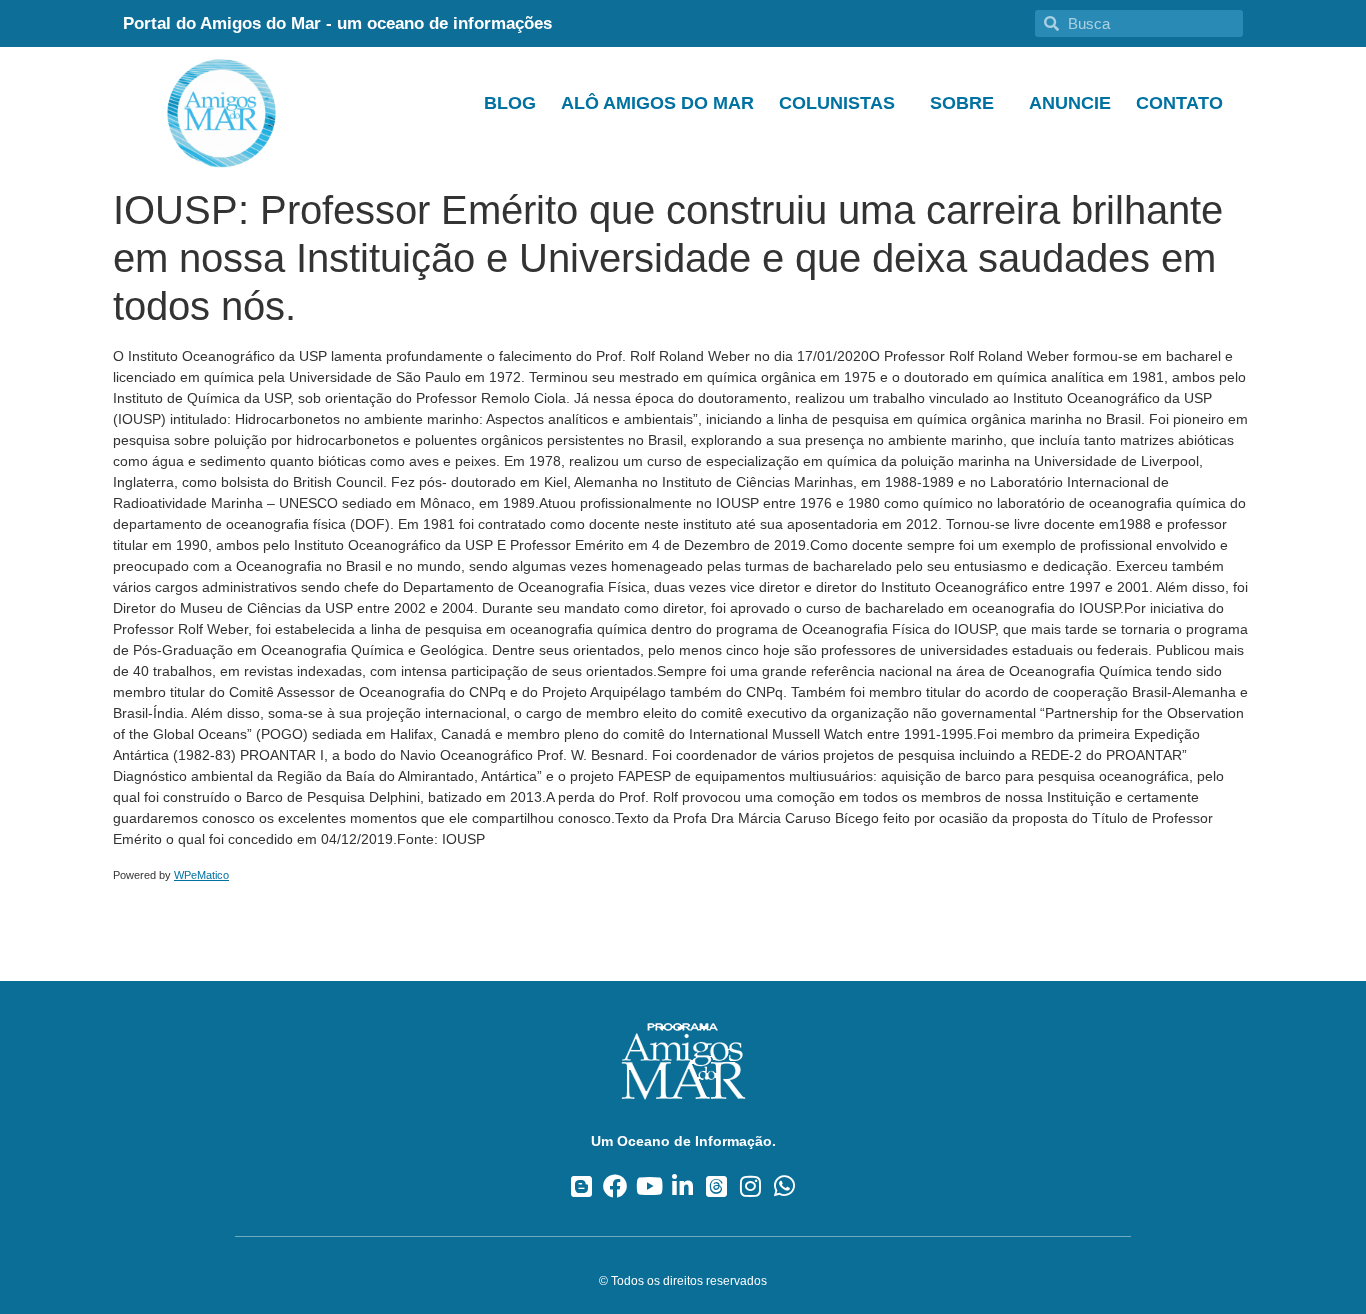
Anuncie (1070, 103)
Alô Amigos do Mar (657, 103)
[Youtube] (649, 1186)
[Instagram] (750, 1186)
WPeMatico (201, 875)
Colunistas (837, 103)
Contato (1179, 103)
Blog (510, 103)
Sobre (962, 103)
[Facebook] (615, 1186)
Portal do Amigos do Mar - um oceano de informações (337, 23)
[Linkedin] (683, 1186)
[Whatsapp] (784, 1186)
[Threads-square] (716, 1186)
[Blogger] (581, 1186)
